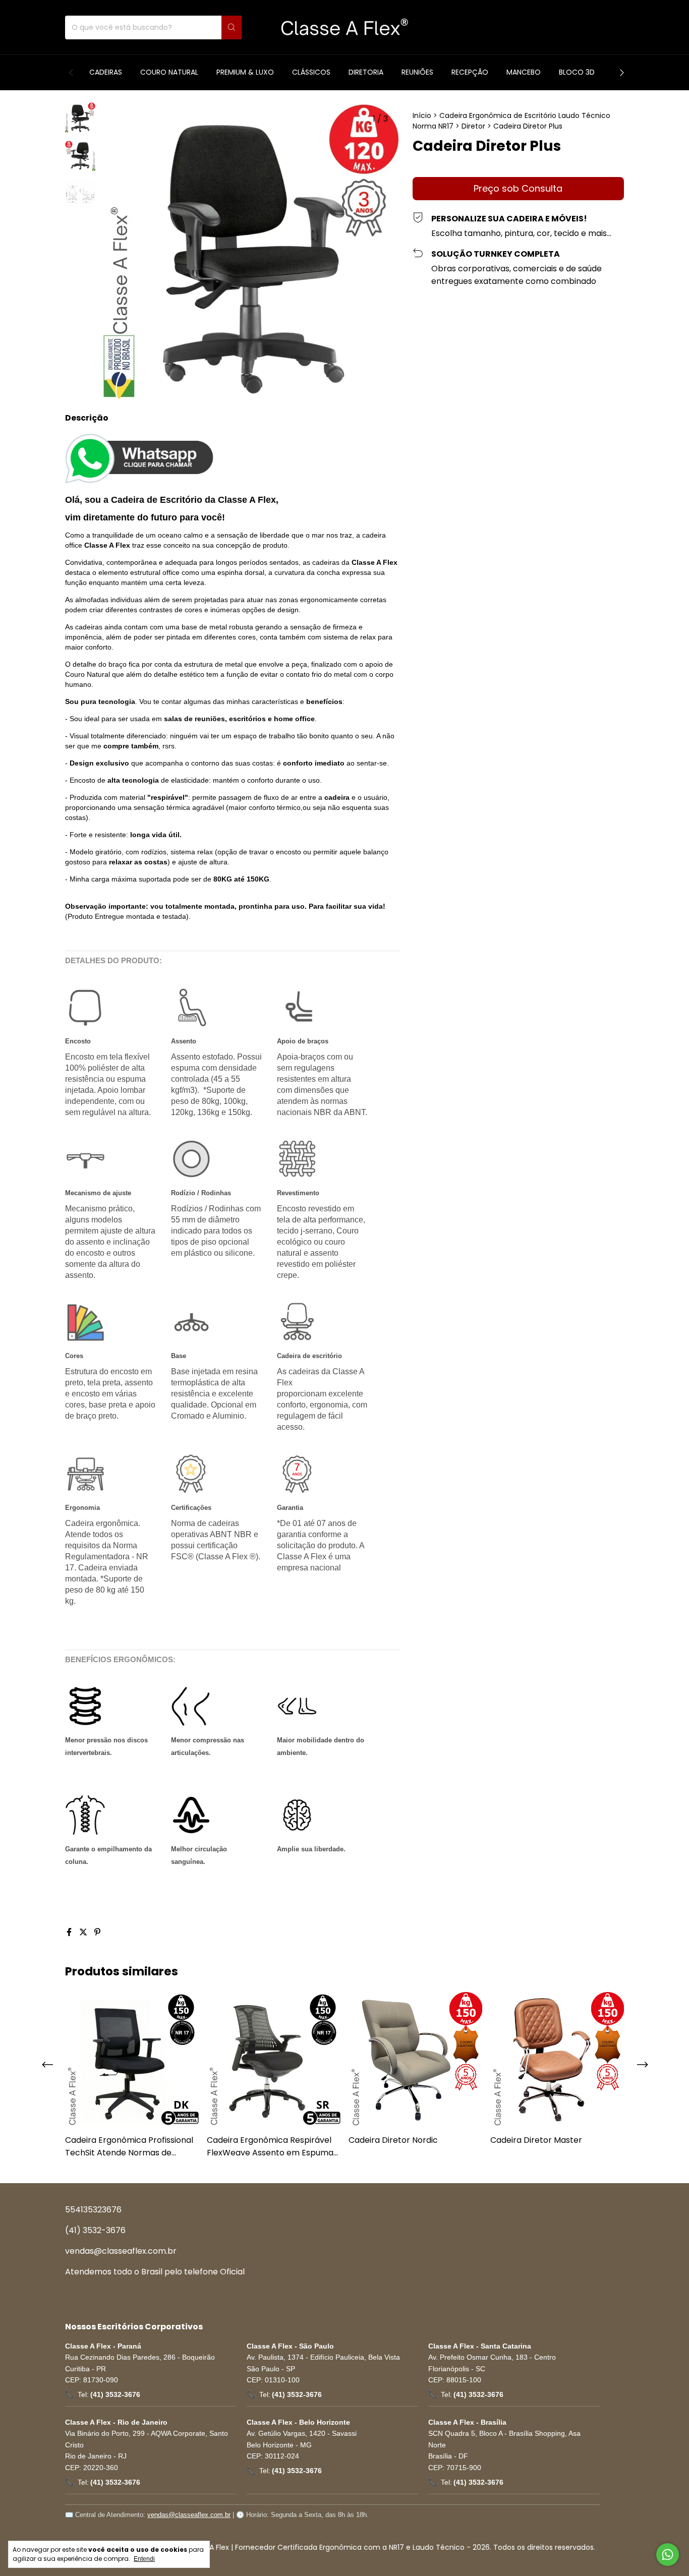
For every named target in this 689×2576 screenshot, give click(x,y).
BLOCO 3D (577, 72)
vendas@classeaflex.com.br (121, 2251)
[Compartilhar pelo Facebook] (70, 1932)
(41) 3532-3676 (95, 2230)
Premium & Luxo (245, 72)
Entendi (144, 2559)
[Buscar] (232, 27)
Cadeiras (106, 72)
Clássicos (311, 72)
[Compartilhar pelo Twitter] (84, 1932)
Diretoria (366, 72)
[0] (614, 27)
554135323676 (93, 2210)
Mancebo (524, 72)
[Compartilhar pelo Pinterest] (97, 1932)
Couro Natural (169, 72)
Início (422, 115)
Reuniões (417, 72)
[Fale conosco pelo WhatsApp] (668, 2555)
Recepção (470, 72)
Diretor (473, 126)
